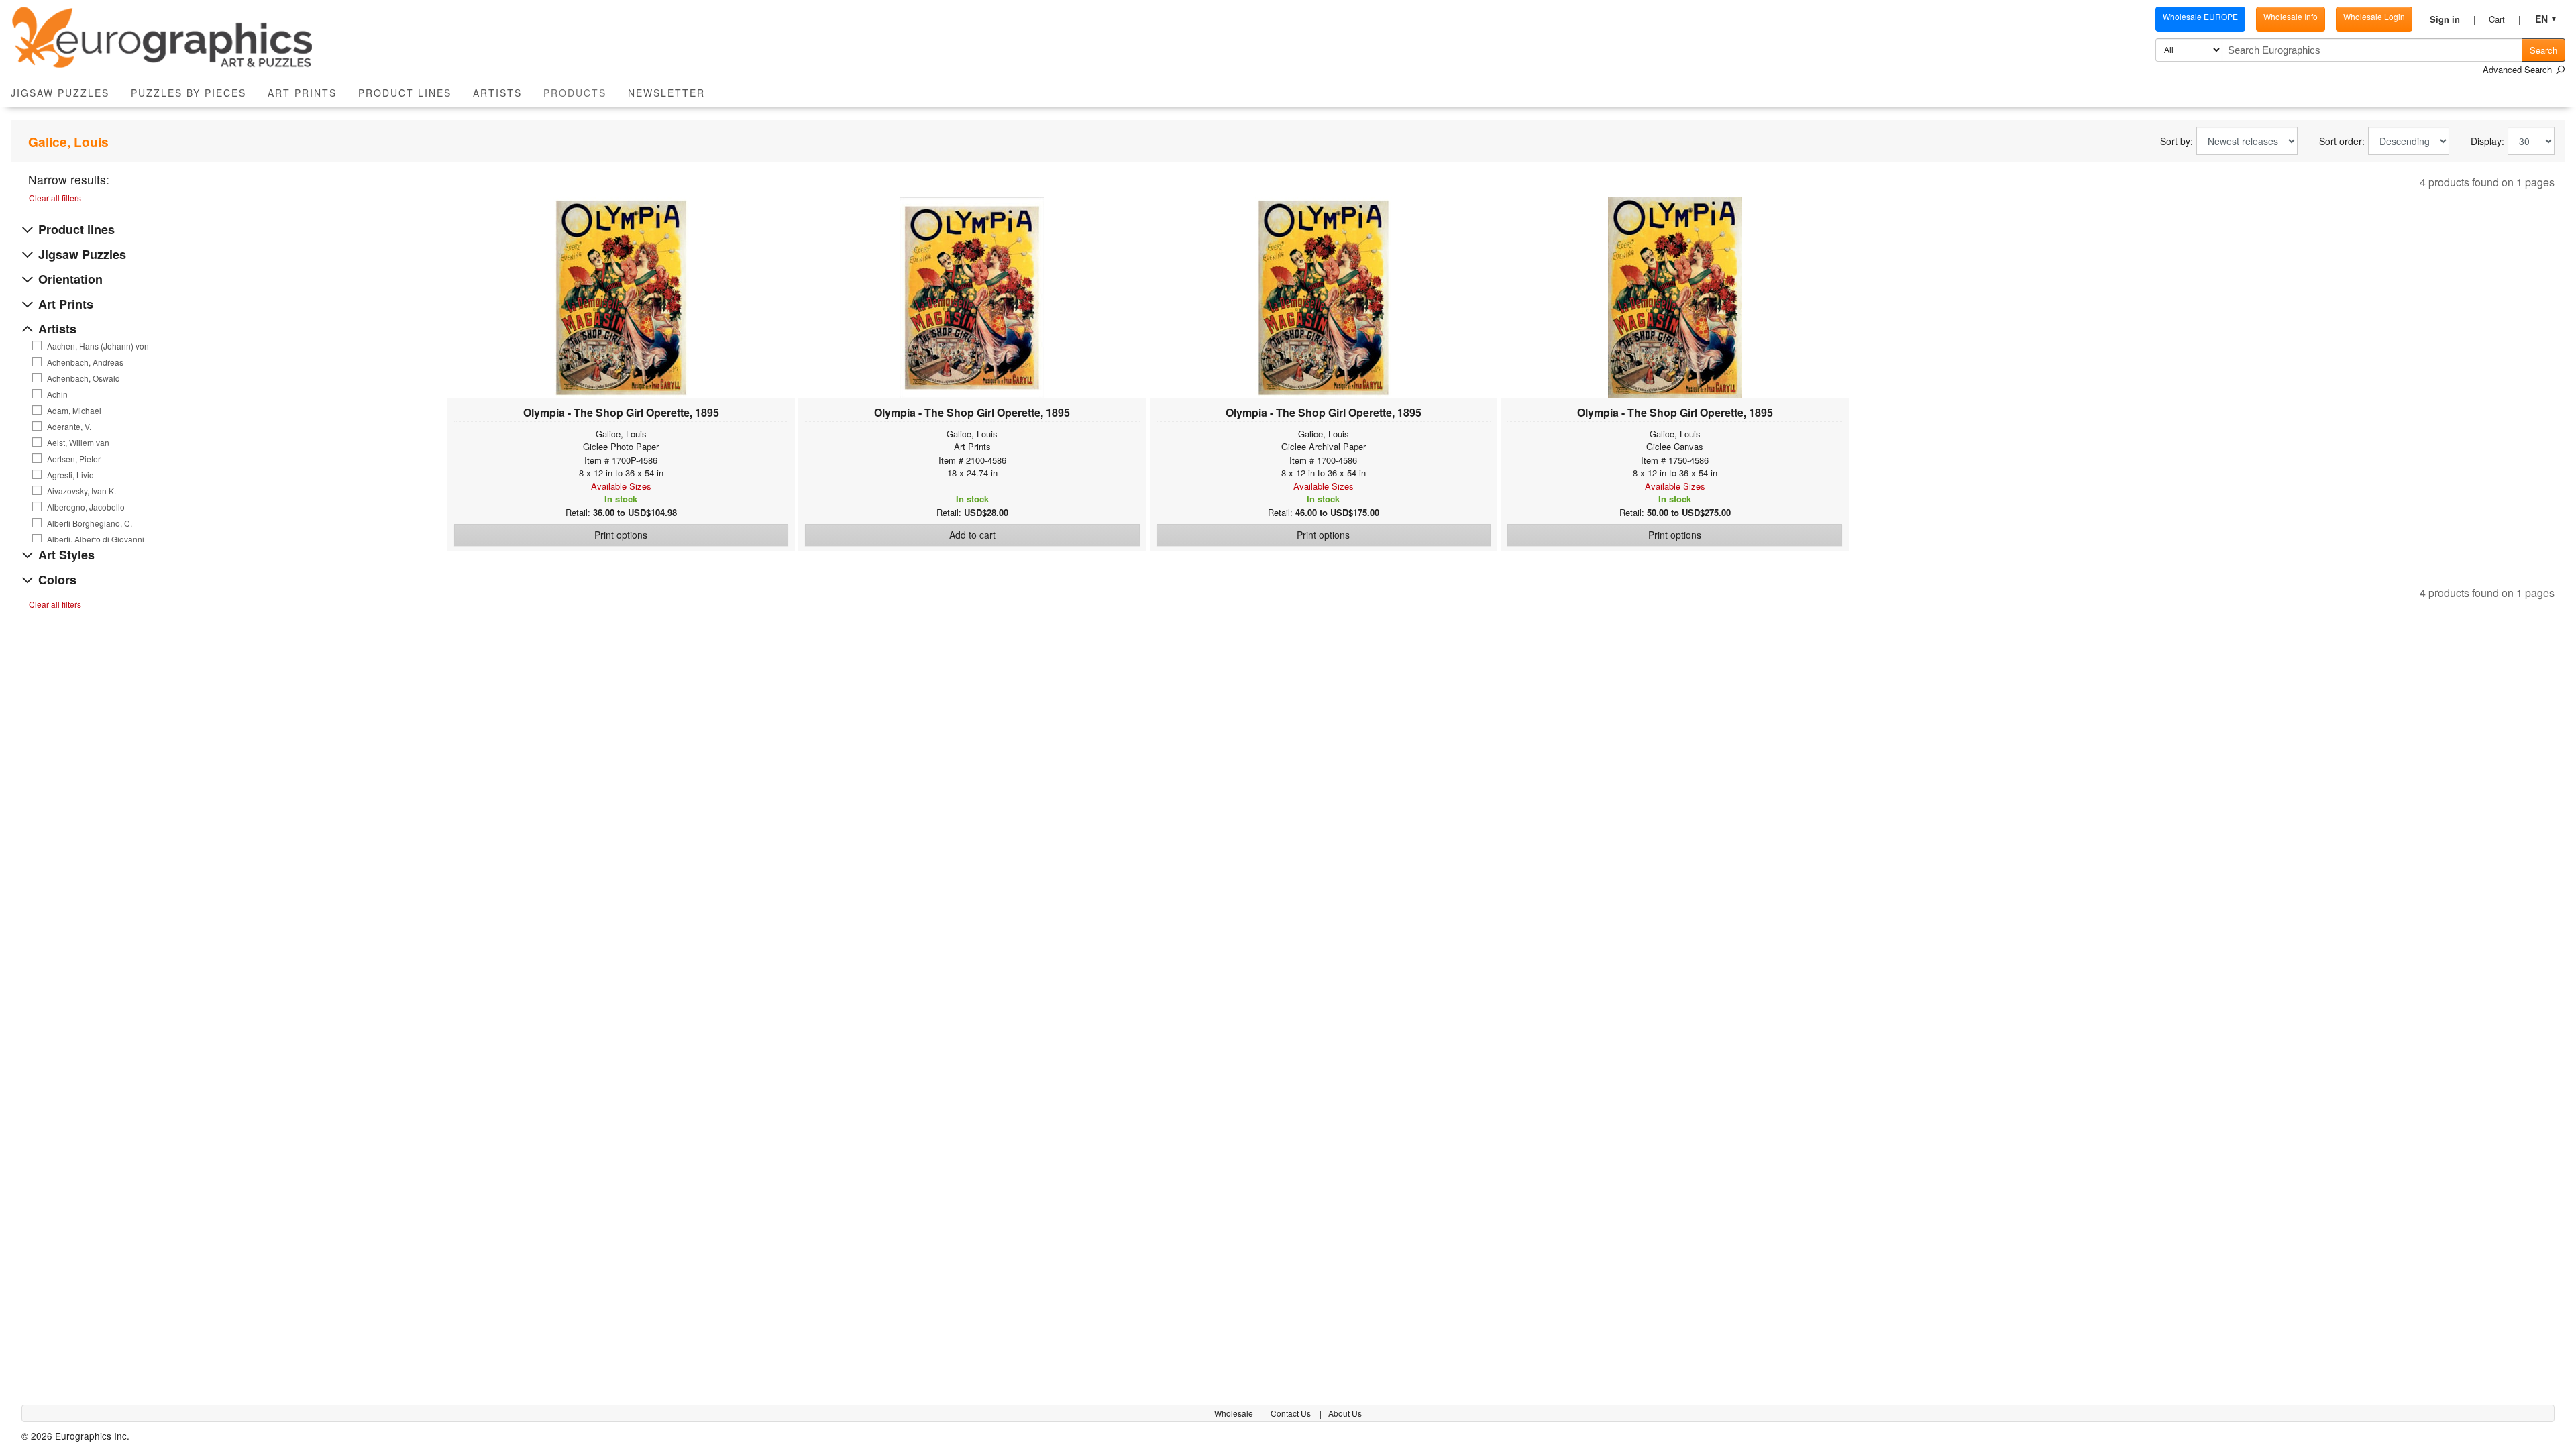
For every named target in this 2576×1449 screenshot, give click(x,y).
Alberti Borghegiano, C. (90, 523)
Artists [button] (497, 93)
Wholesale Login (2374, 16)
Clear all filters (55, 198)
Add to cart (972, 535)
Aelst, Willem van (78, 443)
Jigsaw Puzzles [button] (60, 93)
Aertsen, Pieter (74, 459)
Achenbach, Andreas (85, 362)
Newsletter (666, 93)
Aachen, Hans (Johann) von (98, 346)
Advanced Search (2519, 69)
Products (580, 92)
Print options (621, 535)
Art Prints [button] (302, 93)
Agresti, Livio (70, 475)
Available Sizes (621, 486)
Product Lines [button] (405, 93)
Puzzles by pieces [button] (189, 93)
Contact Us (1292, 1413)
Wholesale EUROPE (2200, 16)
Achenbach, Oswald (84, 378)
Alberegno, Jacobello (86, 507)
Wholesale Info (2291, 16)
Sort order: (2342, 141)
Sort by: (2177, 141)
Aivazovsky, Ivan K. (82, 491)
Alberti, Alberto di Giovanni (96, 539)
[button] (2453, 19)
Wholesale (1235, 1413)
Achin (57, 394)
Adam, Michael (74, 411)
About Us (1345, 1413)
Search (2543, 50)
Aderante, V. (69, 427)
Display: (2487, 141)
